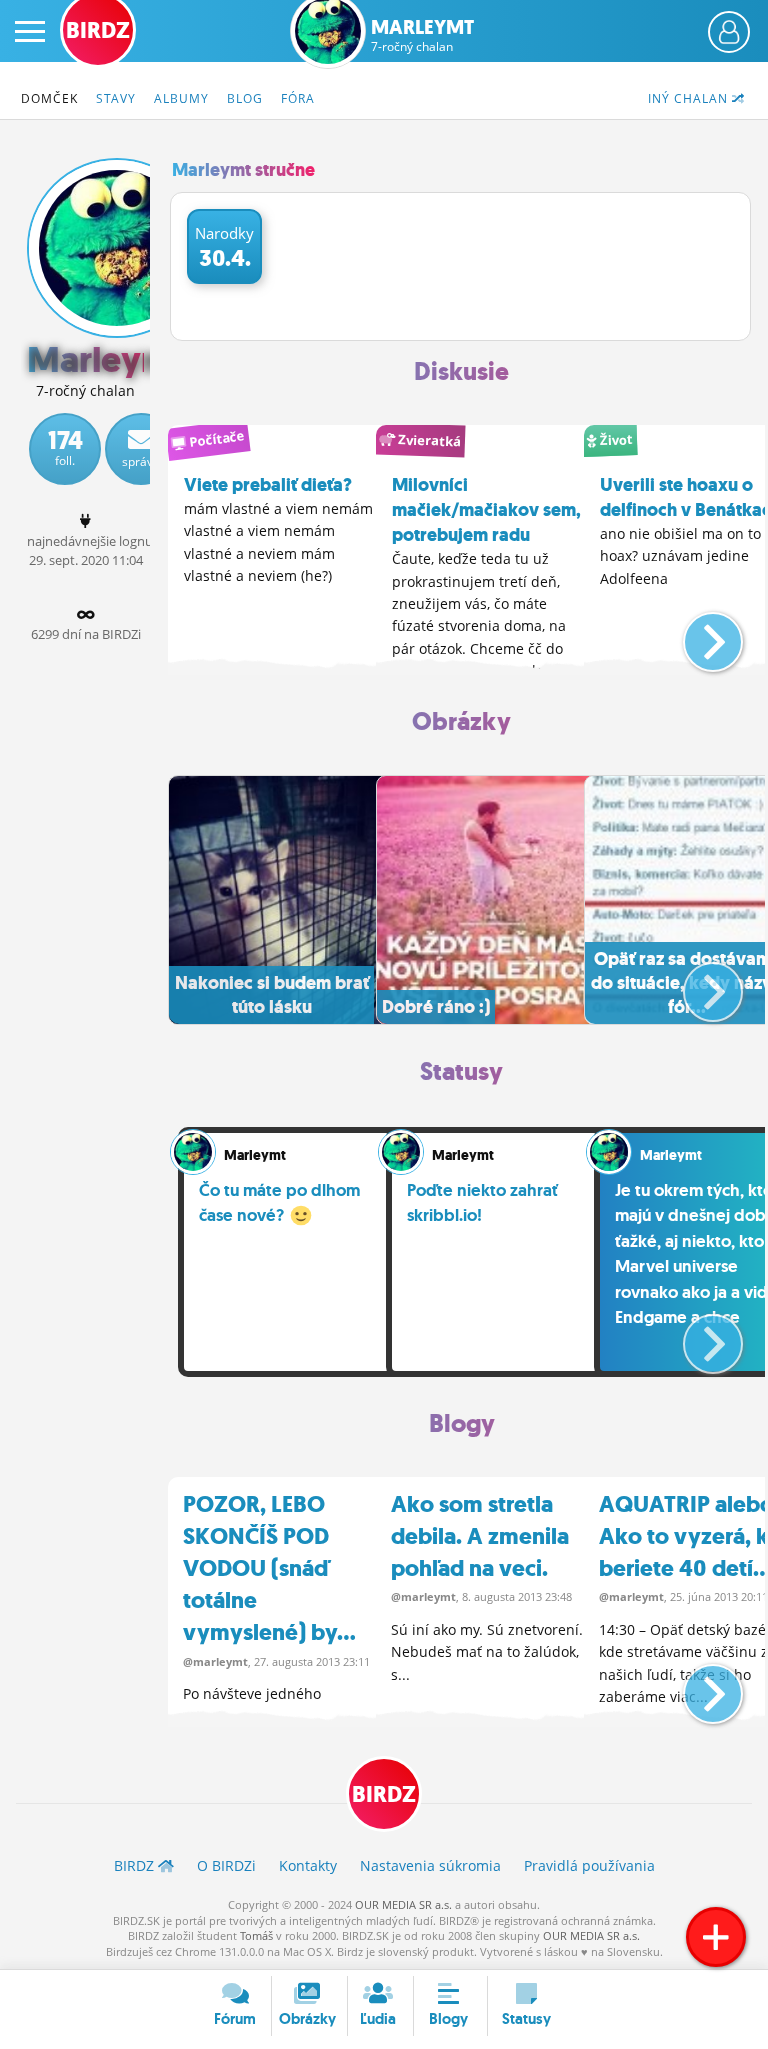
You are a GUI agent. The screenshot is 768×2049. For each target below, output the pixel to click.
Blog (245, 98)
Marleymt (422, 35)
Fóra (298, 98)
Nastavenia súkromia (430, 1865)
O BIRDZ (226, 1865)
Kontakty (308, 1865)
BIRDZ (384, 1794)
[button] (696, 634)
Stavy (116, 98)
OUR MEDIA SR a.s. (403, 1904)
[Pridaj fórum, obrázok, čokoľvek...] (716, 1937)
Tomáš (256, 1935)
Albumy (181, 98)
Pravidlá (589, 1865)
